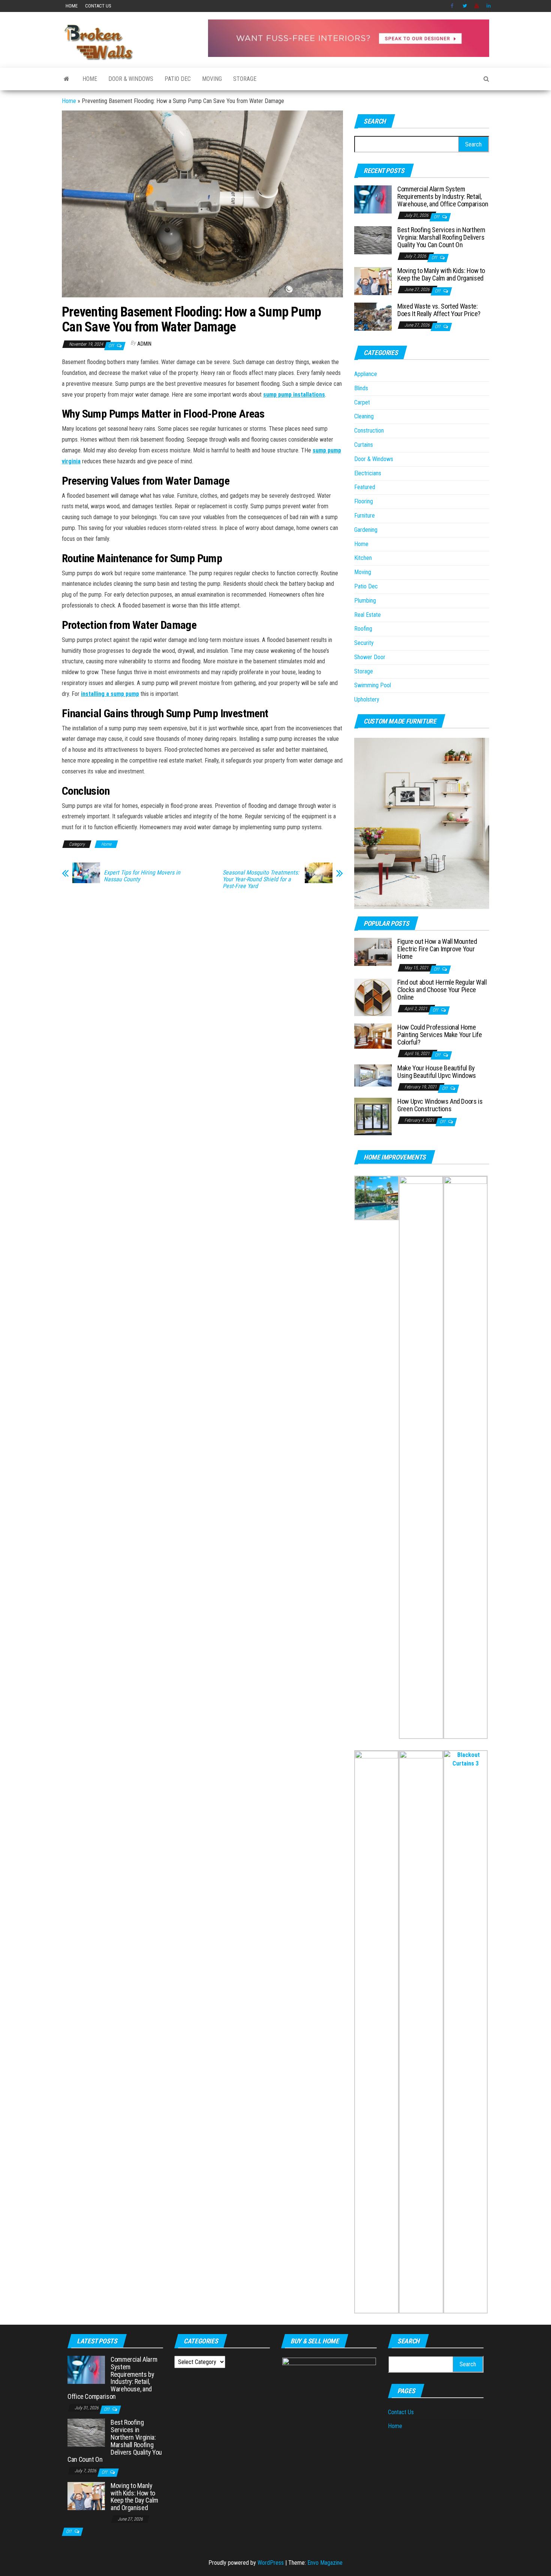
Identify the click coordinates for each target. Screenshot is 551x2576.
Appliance (366, 374)
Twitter (465, 6)
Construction (369, 431)
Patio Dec (178, 79)
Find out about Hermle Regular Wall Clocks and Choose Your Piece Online (442, 990)
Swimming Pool (373, 685)
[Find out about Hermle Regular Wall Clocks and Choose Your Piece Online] (373, 997)
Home (72, 6)
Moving (212, 79)
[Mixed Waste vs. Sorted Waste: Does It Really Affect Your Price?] (373, 316)
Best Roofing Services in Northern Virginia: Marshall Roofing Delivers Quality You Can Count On (441, 237)
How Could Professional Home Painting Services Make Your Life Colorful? (439, 1035)
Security (364, 643)
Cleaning (364, 416)
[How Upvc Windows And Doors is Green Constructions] (373, 1116)
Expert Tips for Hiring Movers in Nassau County (142, 876)
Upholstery (367, 699)
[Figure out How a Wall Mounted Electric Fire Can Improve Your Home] (373, 951)
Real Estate (368, 615)
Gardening (366, 530)
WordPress (271, 2563)
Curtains (364, 445)
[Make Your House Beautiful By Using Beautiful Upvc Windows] (373, 1075)
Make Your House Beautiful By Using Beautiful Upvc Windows (437, 1072)
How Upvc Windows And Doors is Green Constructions (440, 1105)
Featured (365, 487)
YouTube (477, 6)
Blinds (361, 388)
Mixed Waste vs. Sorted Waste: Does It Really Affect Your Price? (439, 310)
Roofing (363, 629)
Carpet (362, 402)
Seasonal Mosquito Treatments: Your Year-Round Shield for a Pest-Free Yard (261, 879)
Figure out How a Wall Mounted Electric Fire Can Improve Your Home (437, 949)
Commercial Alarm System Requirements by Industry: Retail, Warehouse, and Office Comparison (443, 196)
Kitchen (363, 558)
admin (144, 344)
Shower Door (370, 657)
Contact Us (98, 6)
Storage (245, 79)
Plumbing (365, 601)
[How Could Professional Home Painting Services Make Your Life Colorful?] (373, 1036)
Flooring (364, 501)
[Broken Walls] (67, 79)
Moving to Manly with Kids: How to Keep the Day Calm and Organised (441, 274)
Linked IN (489, 6)
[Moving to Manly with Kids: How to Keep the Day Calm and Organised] (373, 281)
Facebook (453, 6)
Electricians (368, 473)
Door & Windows (131, 79)
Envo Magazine (325, 2563)
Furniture (365, 516)
